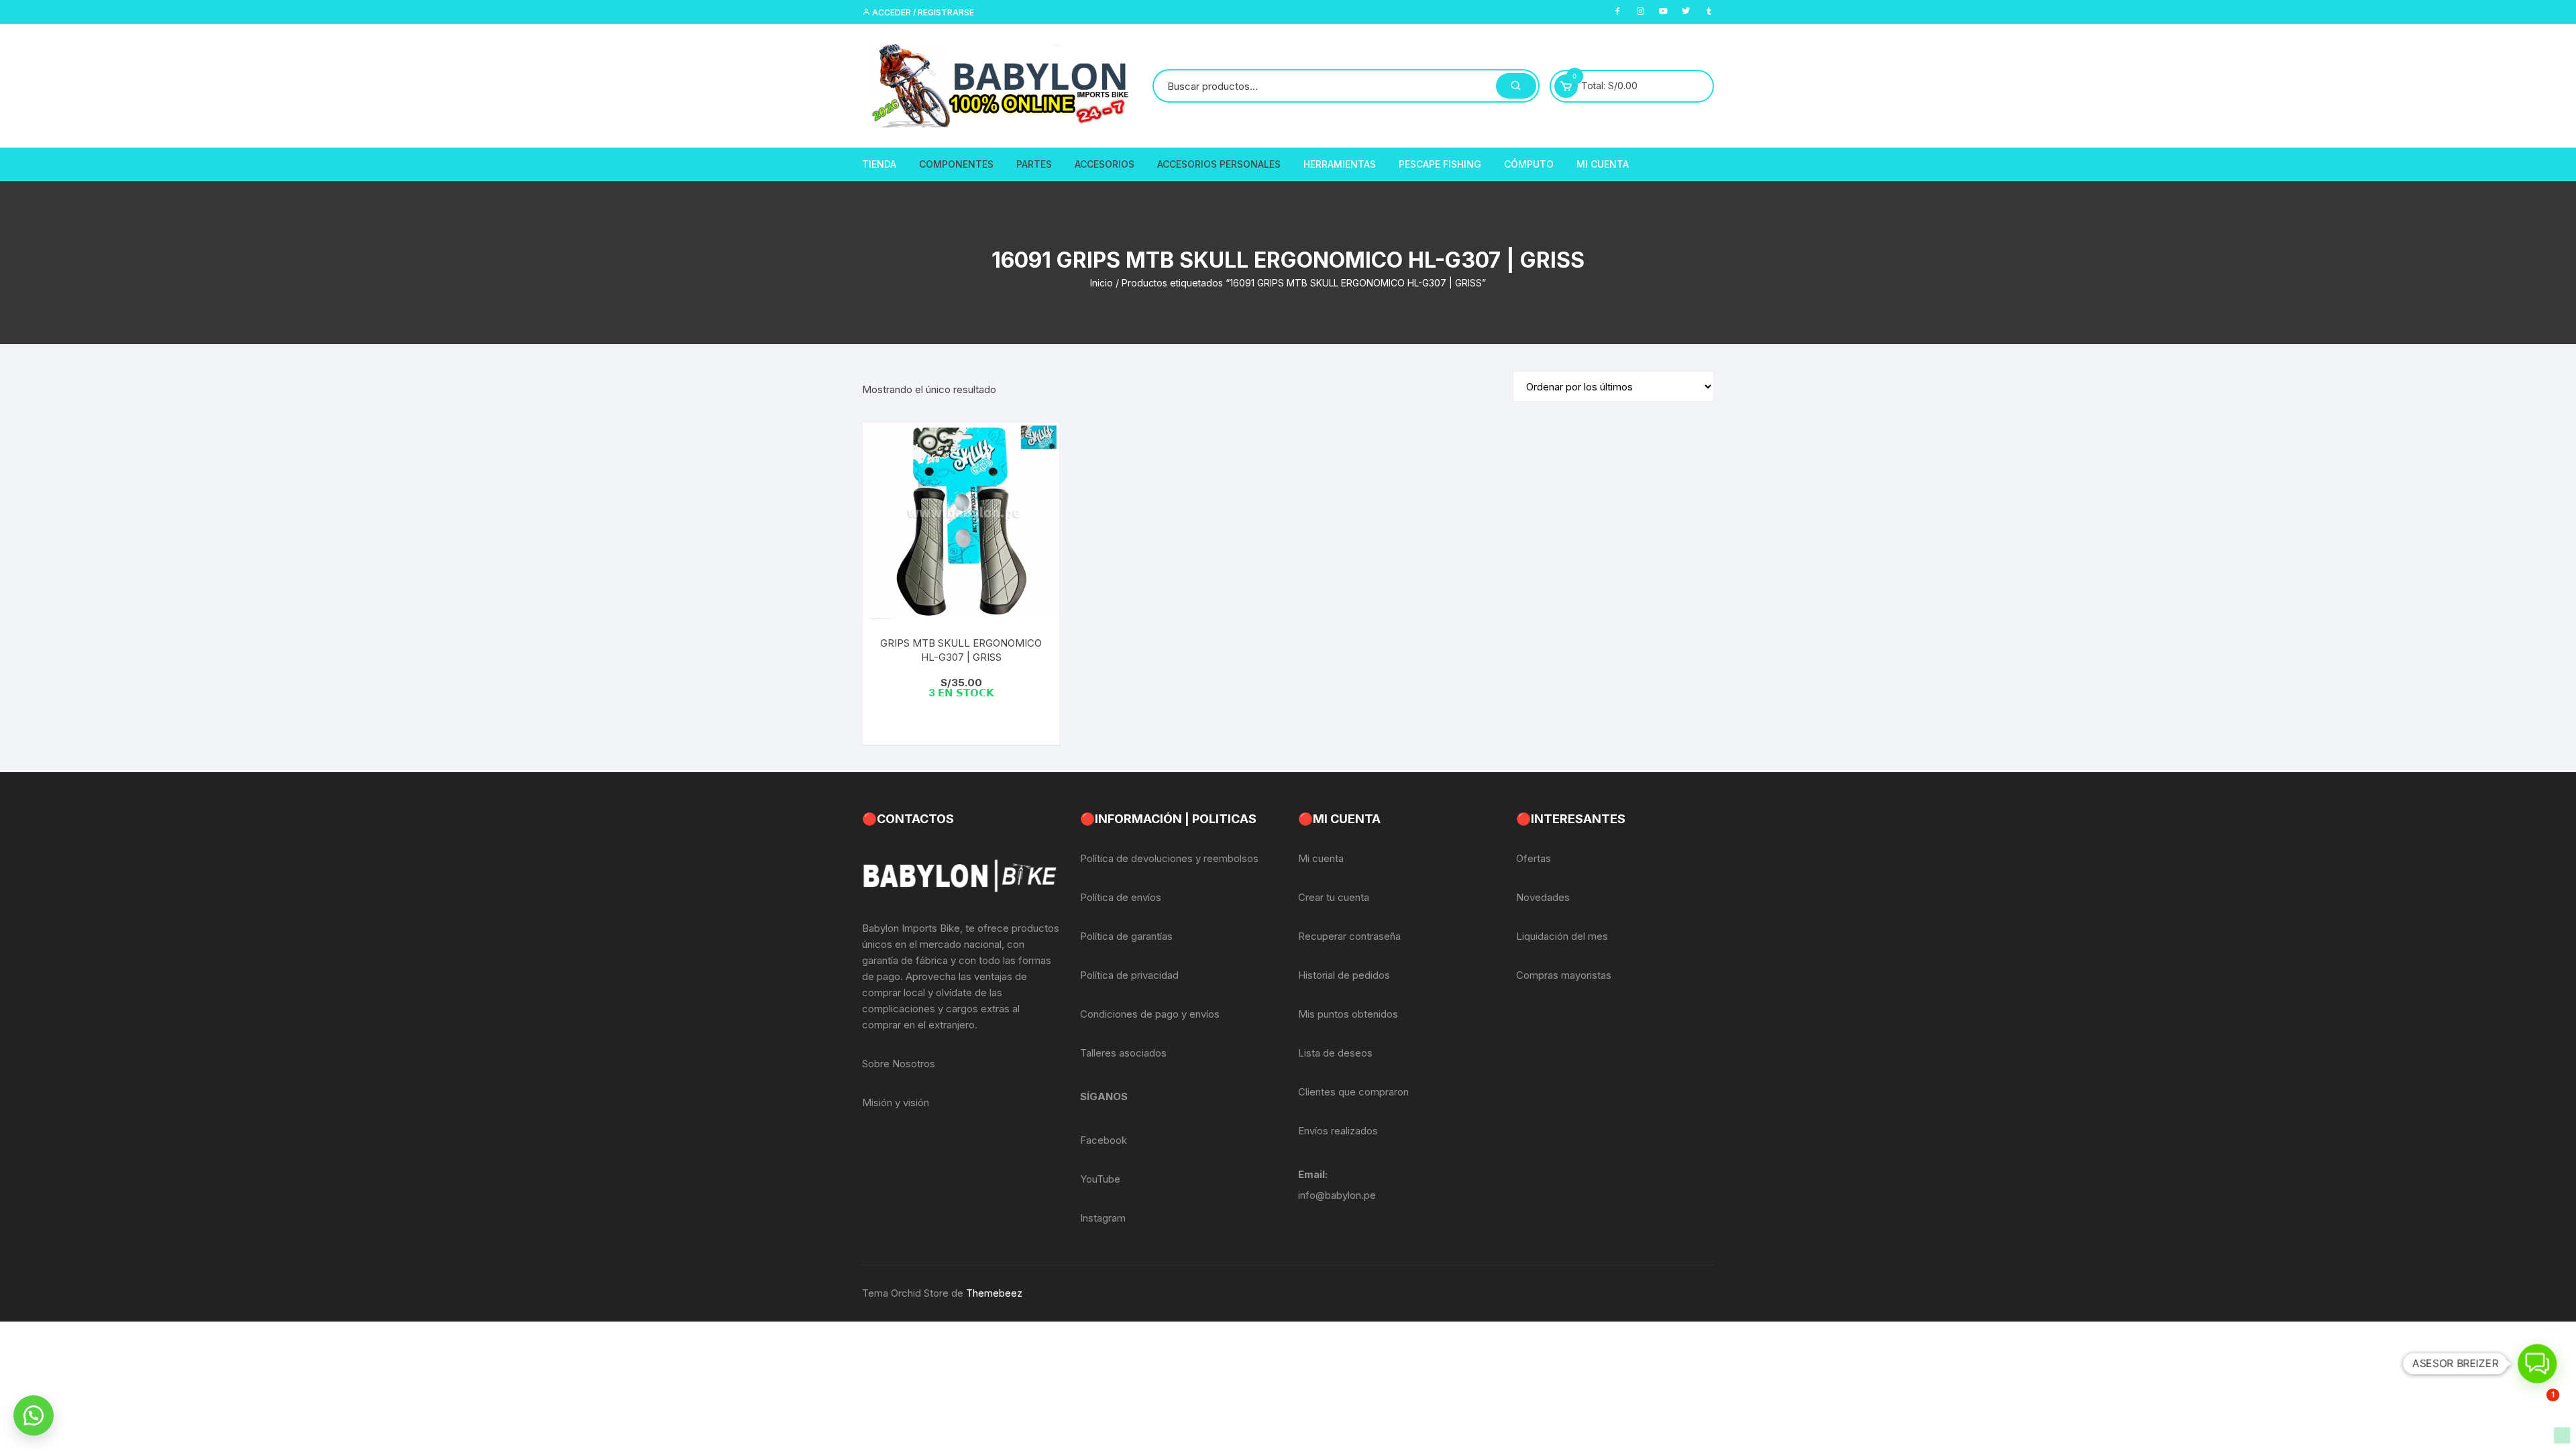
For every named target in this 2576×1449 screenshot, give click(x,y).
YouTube (1100, 1179)
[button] (34, 1415)
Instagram (1103, 1218)
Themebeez (994, 1293)
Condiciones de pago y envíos (1150, 1014)
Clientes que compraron (1353, 1092)
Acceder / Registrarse (922, 12)
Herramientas (1340, 164)
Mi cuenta (1321, 858)
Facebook (1104, 1140)
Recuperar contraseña (1349, 936)
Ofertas (1534, 858)
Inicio (1102, 283)
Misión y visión (896, 1103)
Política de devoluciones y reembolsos (1169, 858)
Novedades (1543, 897)
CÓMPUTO (1529, 164)
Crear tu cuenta (1334, 897)
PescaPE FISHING (1440, 164)
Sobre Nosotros (899, 1064)
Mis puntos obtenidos (1348, 1014)
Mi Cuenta (1603, 164)
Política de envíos (1121, 897)
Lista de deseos (1335, 1053)
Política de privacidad (1129, 975)
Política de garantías (1126, 936)
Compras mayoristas (1564, 975)
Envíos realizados (1338, 1131)
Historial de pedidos (1344, 975)
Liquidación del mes (1562, 936)
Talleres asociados (1123, 1053)
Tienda (879, 164)
